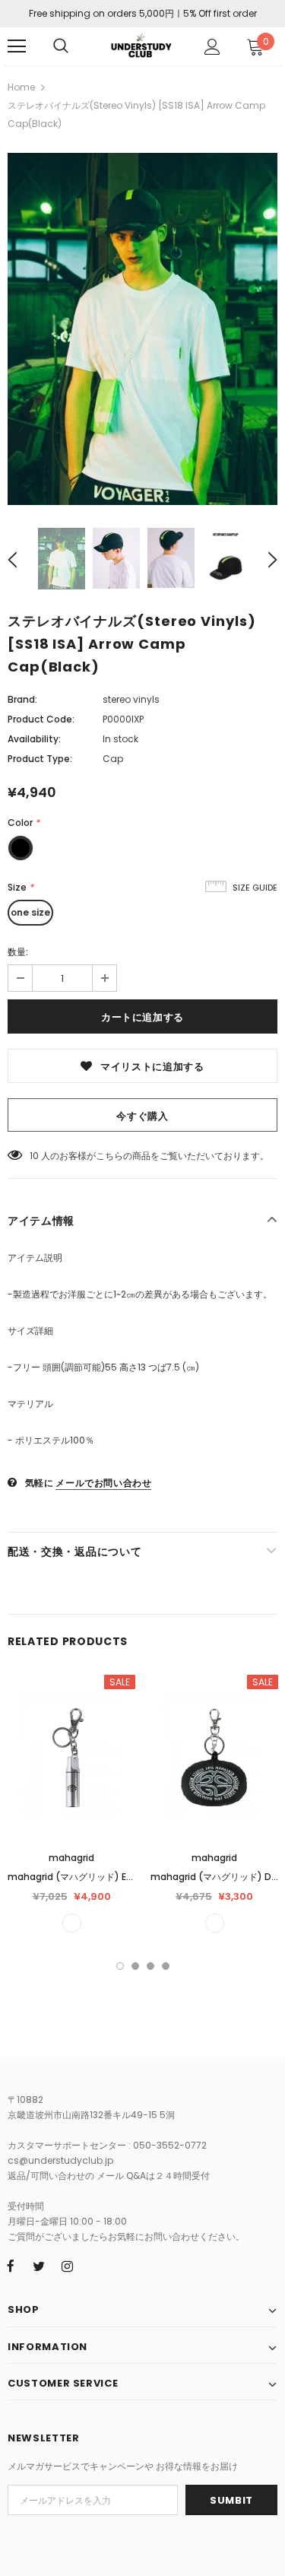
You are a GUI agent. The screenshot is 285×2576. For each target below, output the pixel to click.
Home (21, 87)
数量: (18, 952)
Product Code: (41, 719)
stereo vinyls (131, 699)
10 (34, 1156)
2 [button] (135, 1966)
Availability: (34, 739)
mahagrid (71, 1858)
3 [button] (150, 1966)
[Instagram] (67, 2266)
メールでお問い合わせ (103, 1483)
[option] (142, 329)
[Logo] (141, 45)
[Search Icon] (61, 46)
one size (30, 912)
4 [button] (166, 1966)
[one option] (72, 1923)
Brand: (22, 699)
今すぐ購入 (142, 1116)
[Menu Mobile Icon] (17, 46)
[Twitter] (39, 2266)
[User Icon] (212, 47)
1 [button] (120, 1966)
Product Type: (40, 759)
